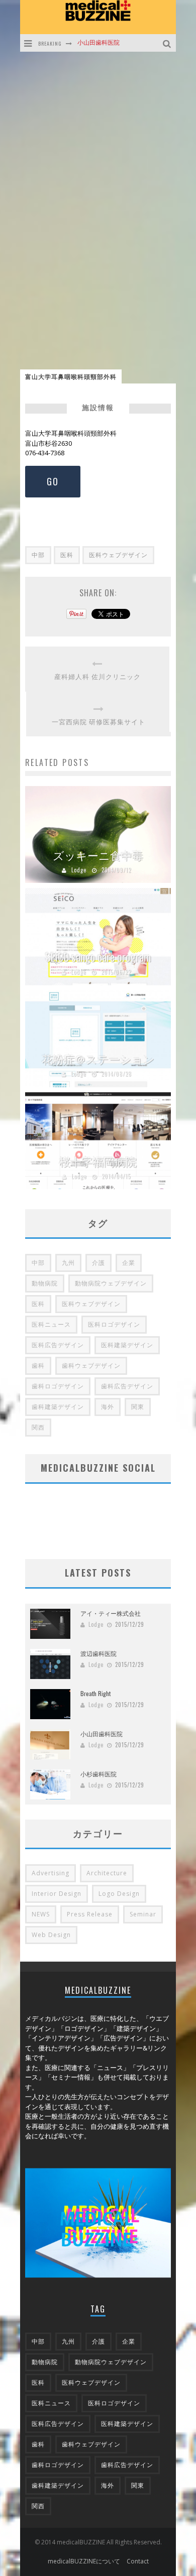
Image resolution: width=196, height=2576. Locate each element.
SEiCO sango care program (98, 957)
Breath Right (95, 1693)
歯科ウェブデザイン (91, 1366)
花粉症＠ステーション (98, 1059)
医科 (67, 555)
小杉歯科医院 (95, 43)
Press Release (90, 1914)
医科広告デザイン (58, 1345)
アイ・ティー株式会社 (111, 1613)
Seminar (143, 1914)
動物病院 (45, 1283)
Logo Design (119, 1894)
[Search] (168, 43)
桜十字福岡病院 (98, 1161)
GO (53, 481)
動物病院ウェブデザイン (111, 1283)
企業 (129, 1263)
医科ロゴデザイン (114, 1324)
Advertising (51, 1873)
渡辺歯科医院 (99, 1653)
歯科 (38, 1366)
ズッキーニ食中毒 (98, 855)
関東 (138, 1407)
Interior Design (57, 1894)
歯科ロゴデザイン (58, 1386)
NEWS (41, 1914)
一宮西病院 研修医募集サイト (99, 722)
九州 (68, 1263)
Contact (138, 2561)
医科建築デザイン (127, 1345)
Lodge (79, 870)
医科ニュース (51, 1324)
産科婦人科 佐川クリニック (97, 676)
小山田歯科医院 (102, 1733)
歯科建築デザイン (58, 1407)
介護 (99, 1263)
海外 (108, 1407)
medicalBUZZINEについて (84, 2561)
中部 (38, 555)
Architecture (107, 1873)
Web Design (51, 1935)
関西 (38, 1427)
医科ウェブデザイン (118, 555)
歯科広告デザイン (127, 1386)
